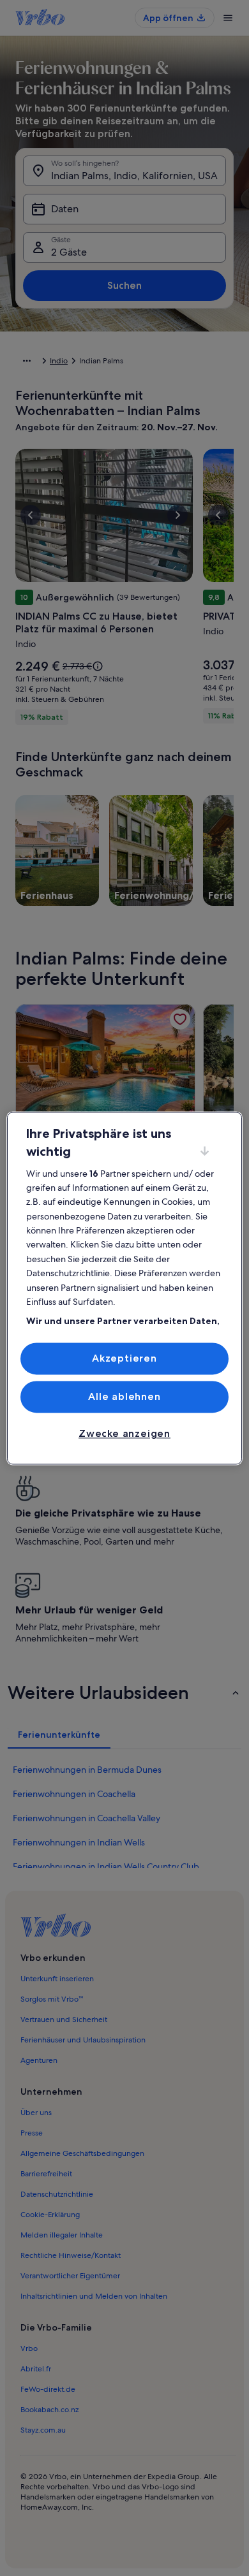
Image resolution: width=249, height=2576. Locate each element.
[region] (125, 1288)
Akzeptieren (124, 1358)
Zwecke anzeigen (124, 1434)
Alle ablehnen (124, 1396)
